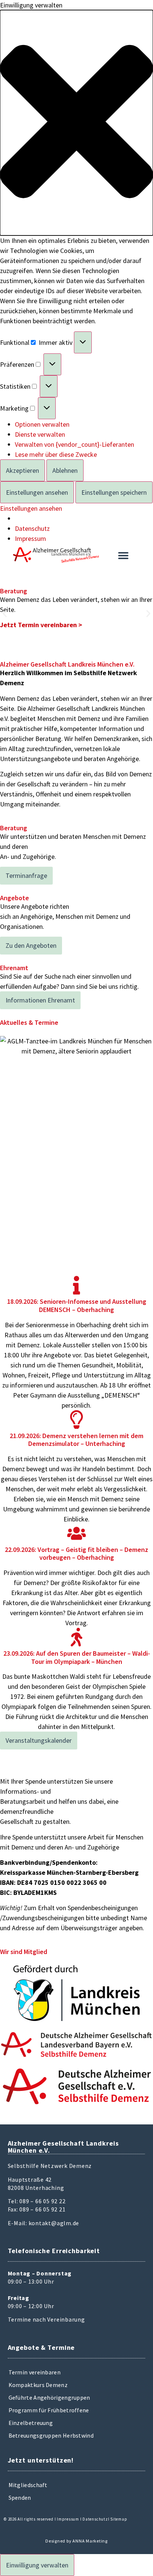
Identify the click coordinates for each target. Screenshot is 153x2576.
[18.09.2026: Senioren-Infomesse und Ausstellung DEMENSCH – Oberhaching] (76, 1285)
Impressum (30, 538)
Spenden (20, 2498)
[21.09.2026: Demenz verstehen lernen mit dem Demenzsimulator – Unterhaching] (76, 1419)
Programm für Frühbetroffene (49, 2410)
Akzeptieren (22, 470)
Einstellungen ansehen (37, 492)
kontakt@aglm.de (54, 2223)
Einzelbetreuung (31, 2423)
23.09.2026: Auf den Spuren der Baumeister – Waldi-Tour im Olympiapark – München (77, 1657)
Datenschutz (32, 528)
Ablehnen (65, 470)
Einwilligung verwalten (37, 2565)
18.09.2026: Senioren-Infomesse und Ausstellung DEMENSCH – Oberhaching (77, 1305)
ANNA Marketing (90, 2541)
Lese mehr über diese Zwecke (56, 454)
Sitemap (119, 2519)
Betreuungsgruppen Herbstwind (51, 2435)
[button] (76, 123)
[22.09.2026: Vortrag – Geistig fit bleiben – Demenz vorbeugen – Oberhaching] (76, 1533)
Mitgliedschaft (28, 2485)
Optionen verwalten (42, 424)
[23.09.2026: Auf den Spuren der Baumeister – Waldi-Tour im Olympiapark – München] (76, 1637)
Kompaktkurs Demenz (38, 2385)
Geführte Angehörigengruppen (49, 2397)
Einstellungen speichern (114, 492)
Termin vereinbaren (35, 2372)
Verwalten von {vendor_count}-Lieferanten (74, 444)
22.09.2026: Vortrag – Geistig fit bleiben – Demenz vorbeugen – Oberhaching (76, 1554)
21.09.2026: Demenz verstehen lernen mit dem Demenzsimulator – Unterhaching (76, 1440)
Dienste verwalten (40, 434)
